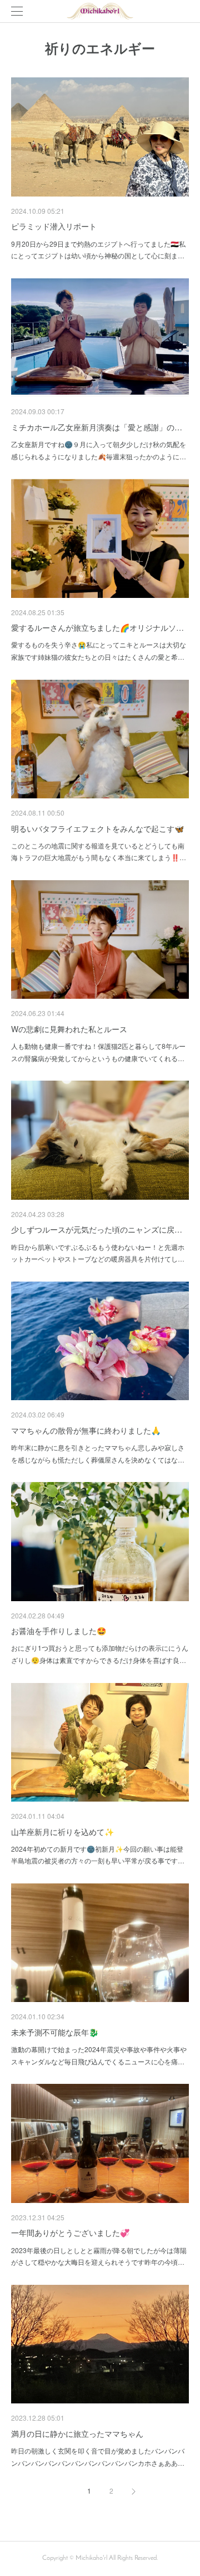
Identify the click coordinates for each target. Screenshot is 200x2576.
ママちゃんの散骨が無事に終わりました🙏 (86, 1430)
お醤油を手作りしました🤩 (59, 1631)
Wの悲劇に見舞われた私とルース (69, 1029)
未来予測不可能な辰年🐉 (55, 2032)
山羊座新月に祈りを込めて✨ (62, 1832)
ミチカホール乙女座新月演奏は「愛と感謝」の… (97, 427)
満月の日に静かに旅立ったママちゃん (77, 2433)
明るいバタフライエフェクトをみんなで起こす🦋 (97, 828)
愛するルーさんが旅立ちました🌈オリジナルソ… (97, 627)
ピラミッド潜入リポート (54, 226)
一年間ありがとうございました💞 (70, 2232)
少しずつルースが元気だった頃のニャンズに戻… (97, 1229)
